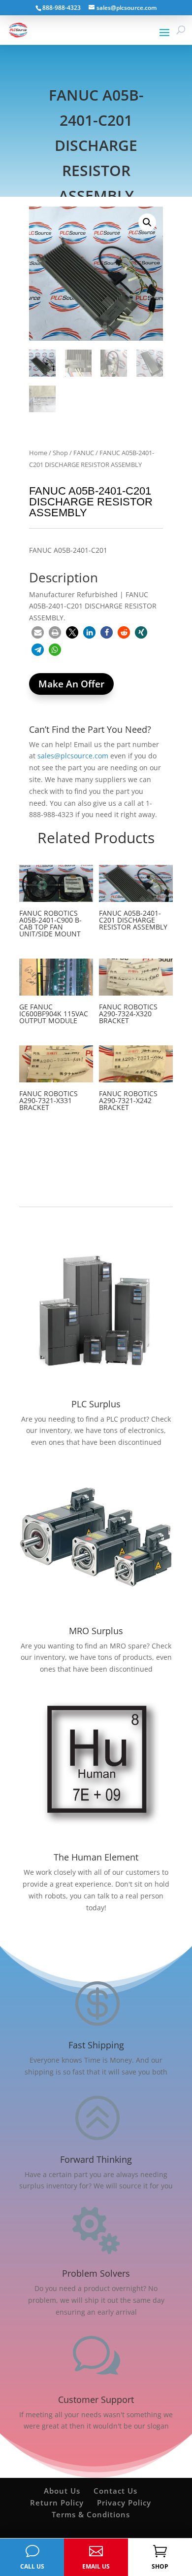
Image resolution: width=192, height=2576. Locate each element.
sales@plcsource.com (73, 756)
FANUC (84, 453)
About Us (62, 2491)
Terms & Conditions (91, 2514)
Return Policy (57, 2503)
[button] (147, 222)
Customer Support (96, 2399)
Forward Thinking (96, 2159)
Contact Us (115, 2491)
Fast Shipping (96, 2045)
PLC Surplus (96, 1404)
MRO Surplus (96, 1631)
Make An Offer (71, 684)
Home (38, 453)
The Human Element (96, 1857)
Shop (60, 453)
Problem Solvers (96, 2273)
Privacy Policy (124, 2503)
